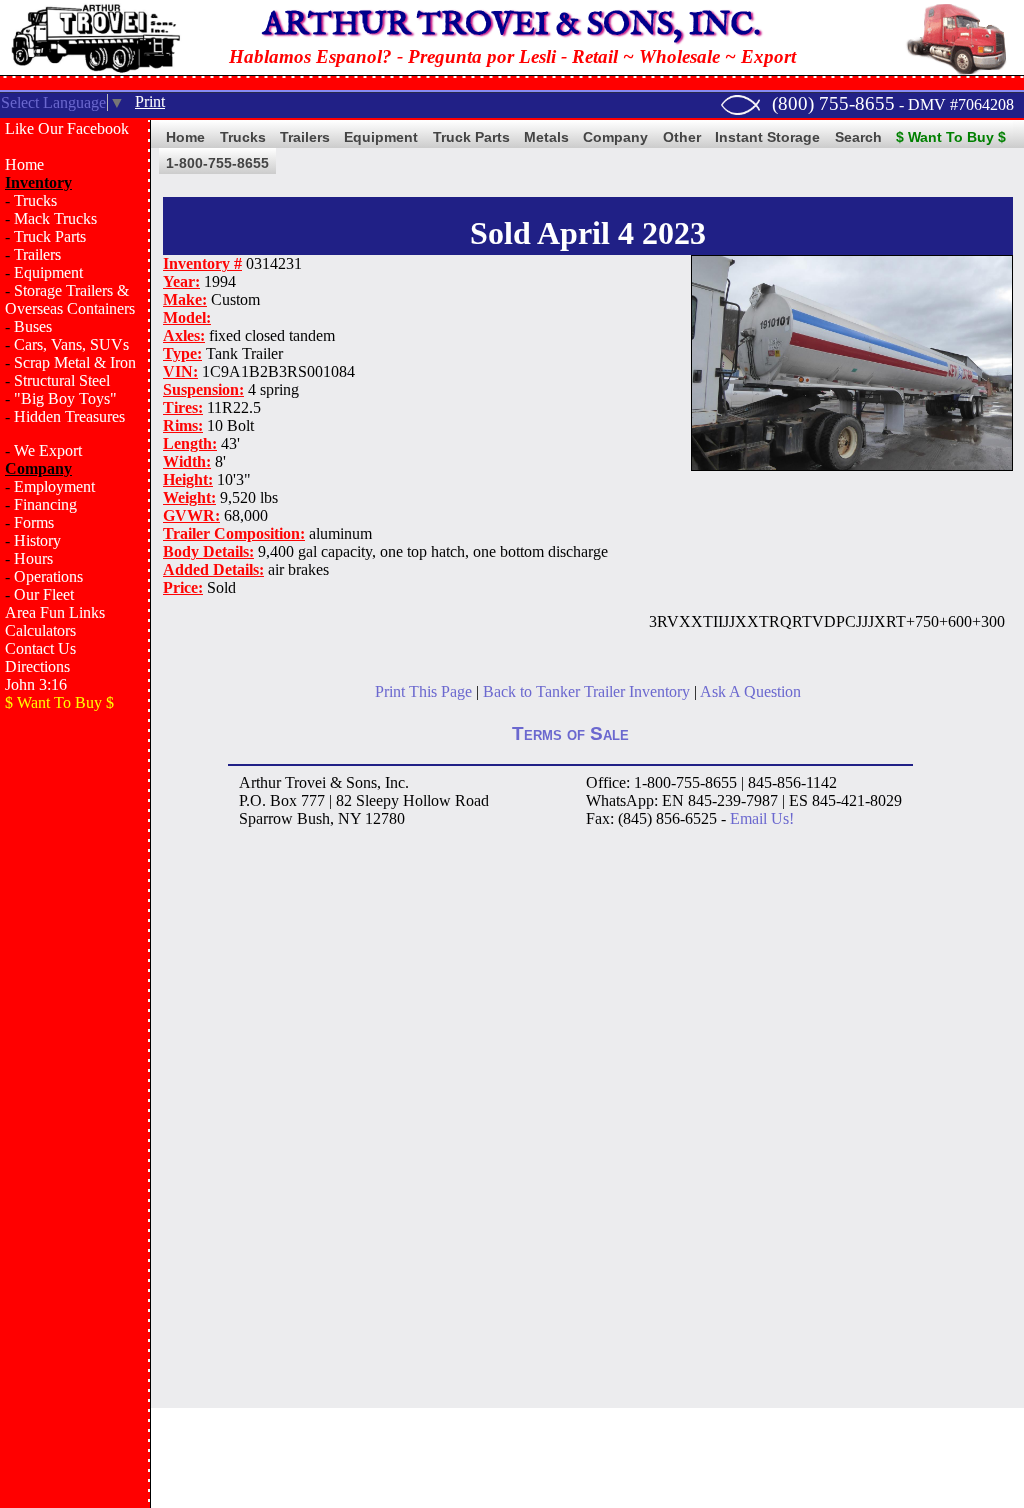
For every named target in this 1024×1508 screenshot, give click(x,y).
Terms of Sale (570, 733)
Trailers (37, 254)
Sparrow (266, 818)
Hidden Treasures (69, 416)
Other (682, 137)
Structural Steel (62, 380)
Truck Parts (50, 236)
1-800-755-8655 (217, 163)
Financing (45, 504)
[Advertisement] (75, 1046)
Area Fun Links (55, 612)
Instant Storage (767, 137)
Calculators (40, 630)
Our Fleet (44, 594)
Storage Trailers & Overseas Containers (70, 299)
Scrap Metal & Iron (75, 362)
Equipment (48, 272)
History (37, 540)
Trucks (35, 200)
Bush (313, 818)
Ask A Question (750, 691)
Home (24, 164)
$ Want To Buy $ (951, 137)
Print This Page (423, 691)
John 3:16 (36, 684)
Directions (37, 666)
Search (858, 137)
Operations (48, 576)
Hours (33, 558)
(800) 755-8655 (833, 103)
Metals (546, 137)
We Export (48, 450)
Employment (54, 486)
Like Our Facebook (67, 128)
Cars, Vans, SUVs (71, 344)
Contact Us (40, 648)
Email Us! (762, 818)
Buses (33, 326)
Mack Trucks (55, 218)
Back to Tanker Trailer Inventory (586, 691)
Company (615, 137)
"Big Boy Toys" (65, 398)
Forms (34, 522)
